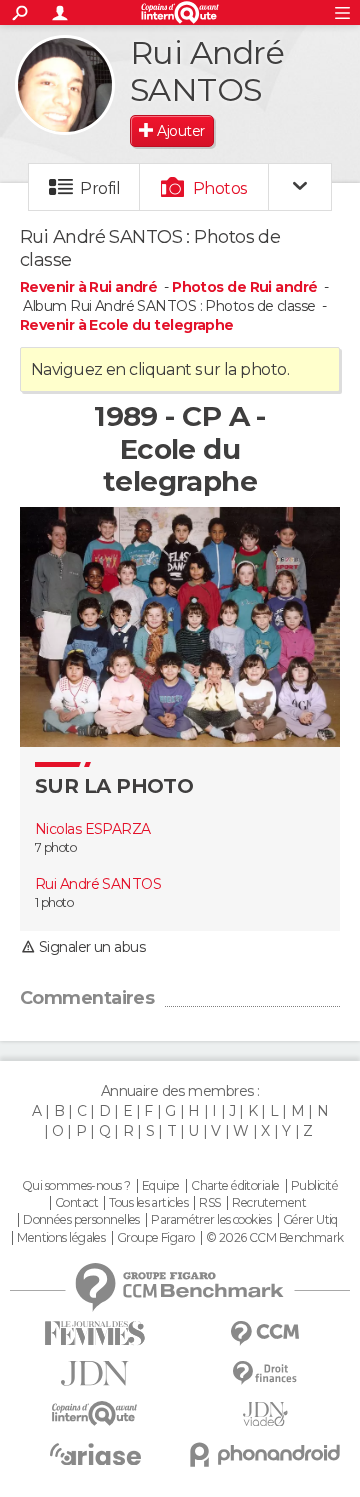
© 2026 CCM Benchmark (275, 1238)
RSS (209, 1203)
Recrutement (269, 1203)
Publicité (314, 1186)
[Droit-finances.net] (265, 1373)
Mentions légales (61, 1238)
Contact (76, 1203)
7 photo (55, 847)
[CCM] (265, 1333)
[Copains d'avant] (95, 1413)
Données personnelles (81, 1220)
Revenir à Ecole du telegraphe (127, 325)
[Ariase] (95, 1454)
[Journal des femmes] (95, 1333)
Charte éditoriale (235, 1186)
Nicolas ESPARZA (93, 829)
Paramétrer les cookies (211, 1220)
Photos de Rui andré (244, 287)
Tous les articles (148, 1203)
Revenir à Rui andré (90, 287)
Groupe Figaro (156, 1238)
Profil (100, 188)
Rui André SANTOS (98, 884)
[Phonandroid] (265, 1454)
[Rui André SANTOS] (65, 85)
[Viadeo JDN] (265, 1414)
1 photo (54, 902)
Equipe (161, 1186)
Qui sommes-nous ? (76, 1186)
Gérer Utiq (310, 1220)
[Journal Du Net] (95, 1373)
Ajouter (180, 131)
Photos (220, 188)
